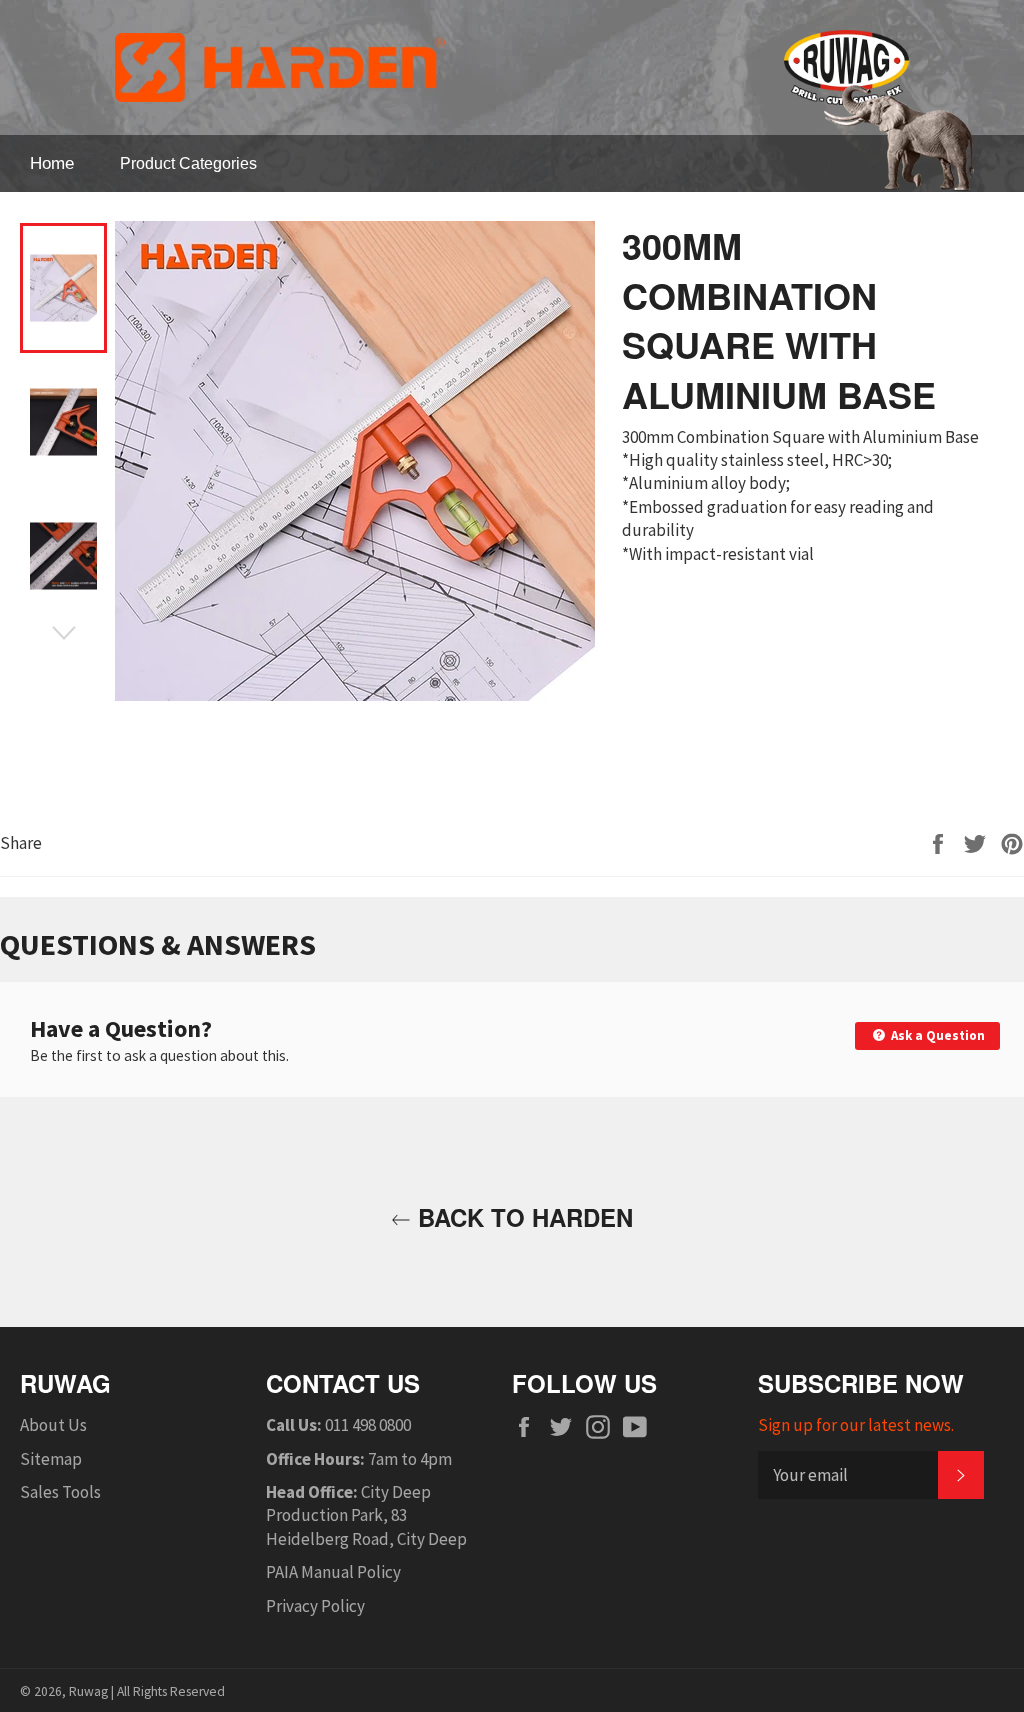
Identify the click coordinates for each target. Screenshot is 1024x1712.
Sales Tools (60, 1492)
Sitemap (51, 1459)
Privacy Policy (315, 1606)
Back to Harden (522, 1217)
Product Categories (188, 163)
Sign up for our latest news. (856, 1425)
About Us (53, 1425)
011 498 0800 (368, 1425)
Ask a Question (936, 1035)
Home (52, 163)
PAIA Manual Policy (333, 1572)
